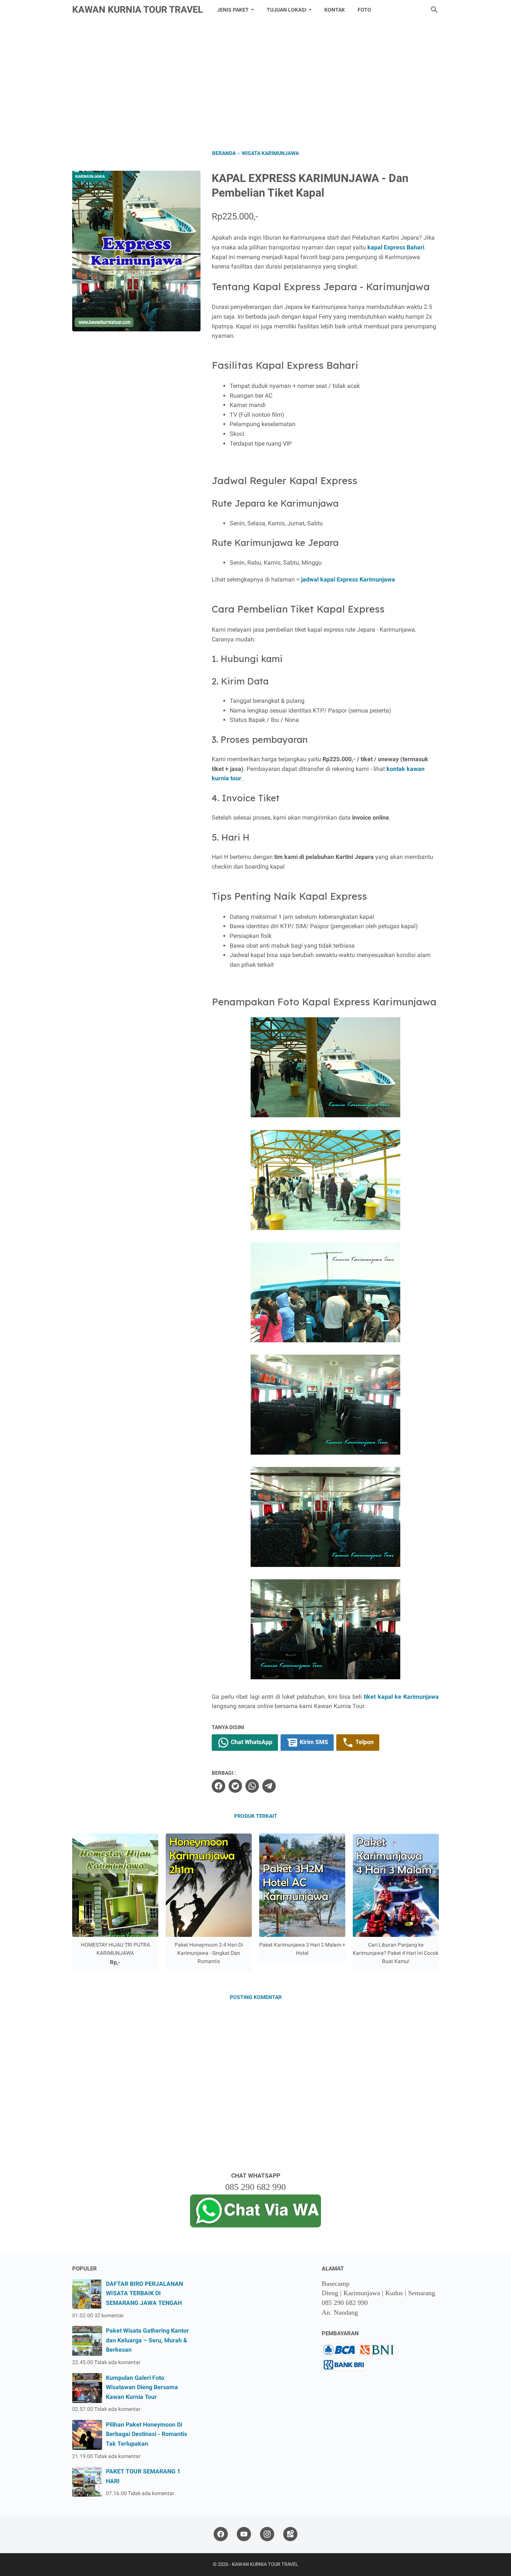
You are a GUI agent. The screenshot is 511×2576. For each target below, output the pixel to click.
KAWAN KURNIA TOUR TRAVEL (138, 10)
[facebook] (218, 1786)
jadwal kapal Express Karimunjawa (348, 579)
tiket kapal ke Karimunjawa (401, 1697)
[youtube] (244, 2534)
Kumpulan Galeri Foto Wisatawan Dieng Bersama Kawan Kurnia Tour (142, 2387)
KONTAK (335, 10)
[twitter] (235, 1786)
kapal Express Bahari (396, 247)
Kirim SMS (313, 1742)
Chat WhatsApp (251, 1742)
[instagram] (267, 2534)
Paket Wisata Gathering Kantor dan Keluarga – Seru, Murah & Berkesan (147, 2340)
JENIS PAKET (233, 10)
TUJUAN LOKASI (287, 10)
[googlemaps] (290, 2534)
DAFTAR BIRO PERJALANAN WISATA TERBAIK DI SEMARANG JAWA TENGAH (144, 2293)
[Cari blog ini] (434, 10)
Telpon (364, 1742)
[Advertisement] (255, 83)
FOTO (364, 10)
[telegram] (269, 1786)
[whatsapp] (252, 1786)
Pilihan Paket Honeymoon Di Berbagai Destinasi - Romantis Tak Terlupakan (146, 2434)
